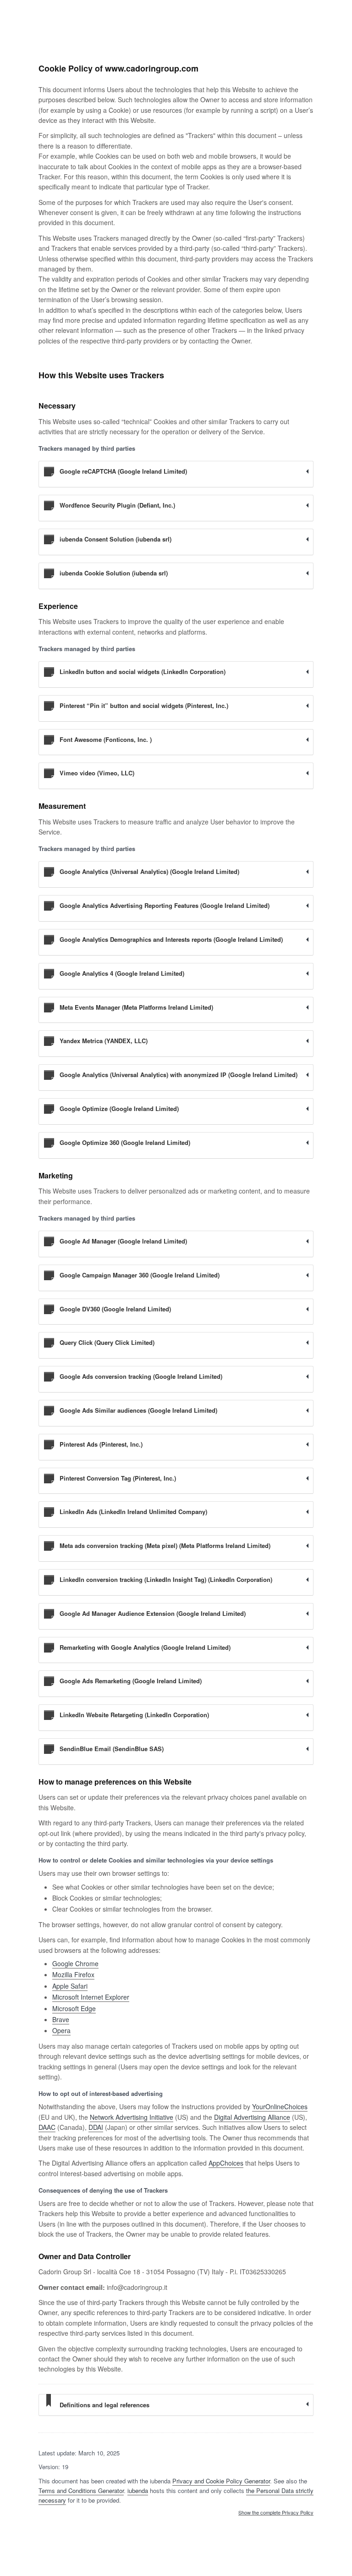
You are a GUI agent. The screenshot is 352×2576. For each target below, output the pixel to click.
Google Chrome (75, 1963)
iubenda (138, 2490)
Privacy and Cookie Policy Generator (221, 2481)
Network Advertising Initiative (132, 2117)
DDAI (96, 2127)
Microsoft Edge (74, 2008)
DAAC (47, 2127)
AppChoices (226, 2163)
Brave (61, 2019)
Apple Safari (70, 1986)
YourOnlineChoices (280, 2106)
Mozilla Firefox (73, 1974)
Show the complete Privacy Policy (276, 2513)
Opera (61, 2030)
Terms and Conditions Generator (81, 2490)
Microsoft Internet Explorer (91, 1997)
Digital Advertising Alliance (252, 2117)
